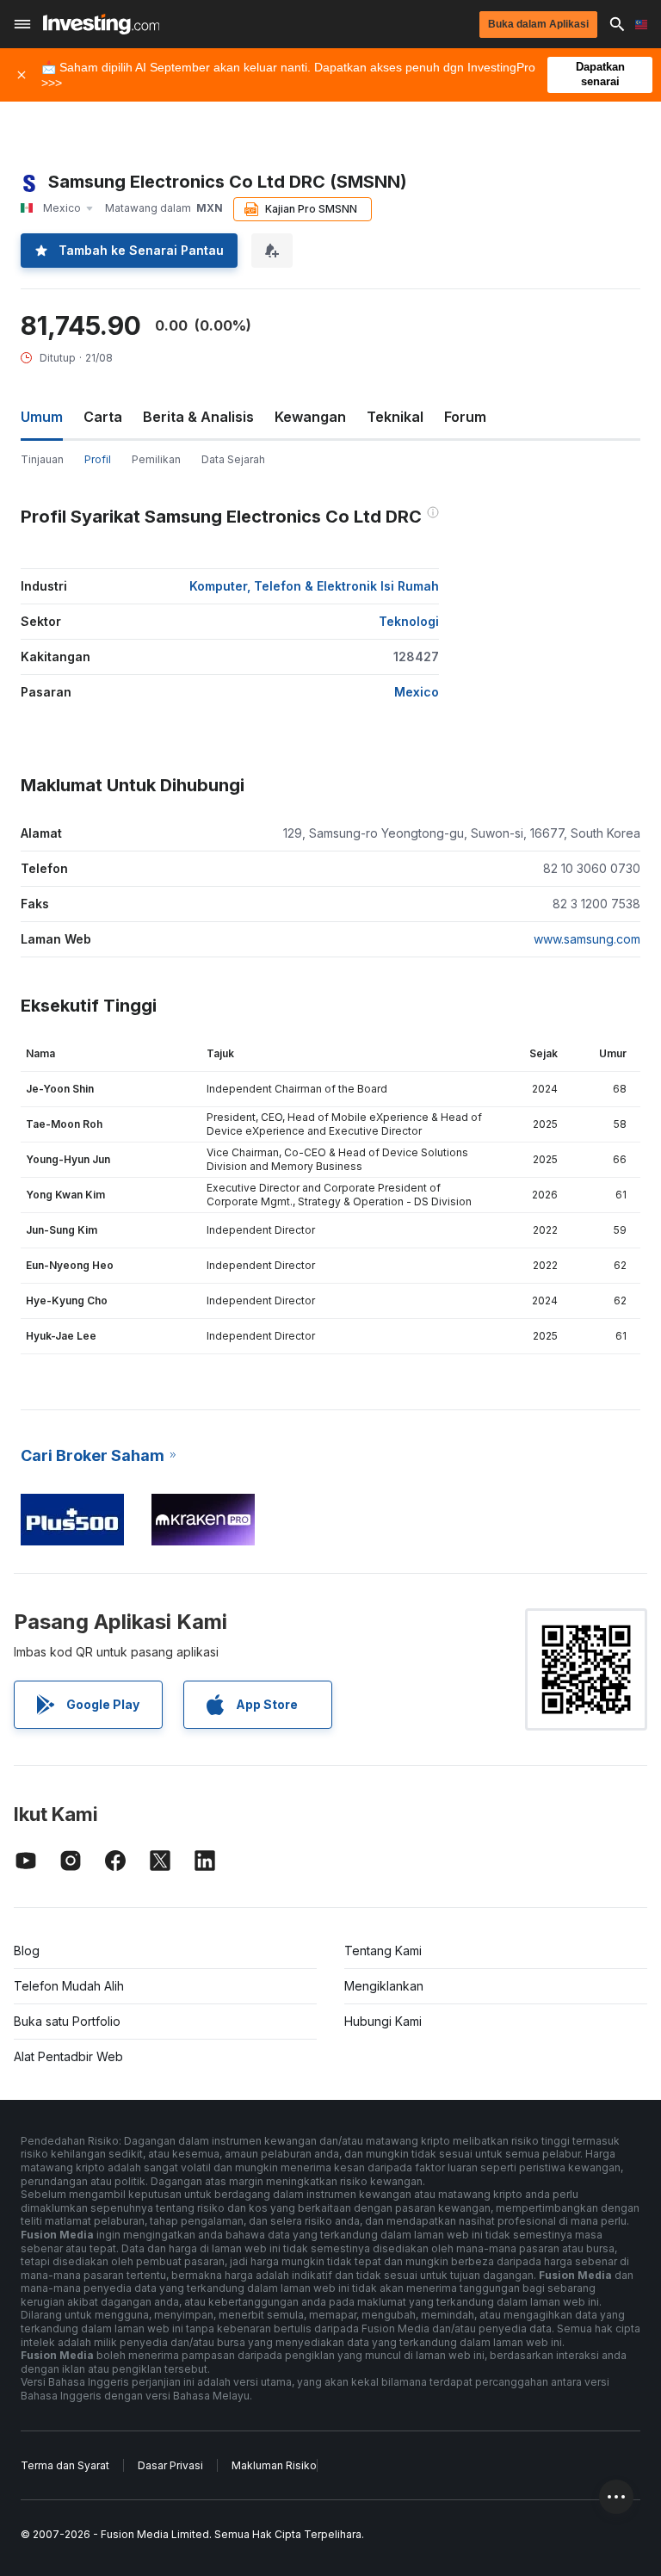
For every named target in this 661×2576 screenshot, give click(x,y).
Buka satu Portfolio (67, 2021)
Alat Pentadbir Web (68, 2056)
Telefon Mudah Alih (69, 1986)
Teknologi (409, 621)
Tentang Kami (383, 1951)
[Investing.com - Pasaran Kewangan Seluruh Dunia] (101, 24)
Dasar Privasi (170, 2465)
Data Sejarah (233, 459)
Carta (103, 417)
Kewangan (310, 417)
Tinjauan (42, 459)
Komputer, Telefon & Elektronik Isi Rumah (314, 586)
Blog (27, 1951)
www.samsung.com (587, 939)
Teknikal (395, 417)
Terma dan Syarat (65, 2465)
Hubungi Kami (383, 2021)
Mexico (417, 692)
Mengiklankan (384, 1986)
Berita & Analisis (198, 417)
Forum (465, 417)
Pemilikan (156, 459)
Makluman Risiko (274, 2465)
